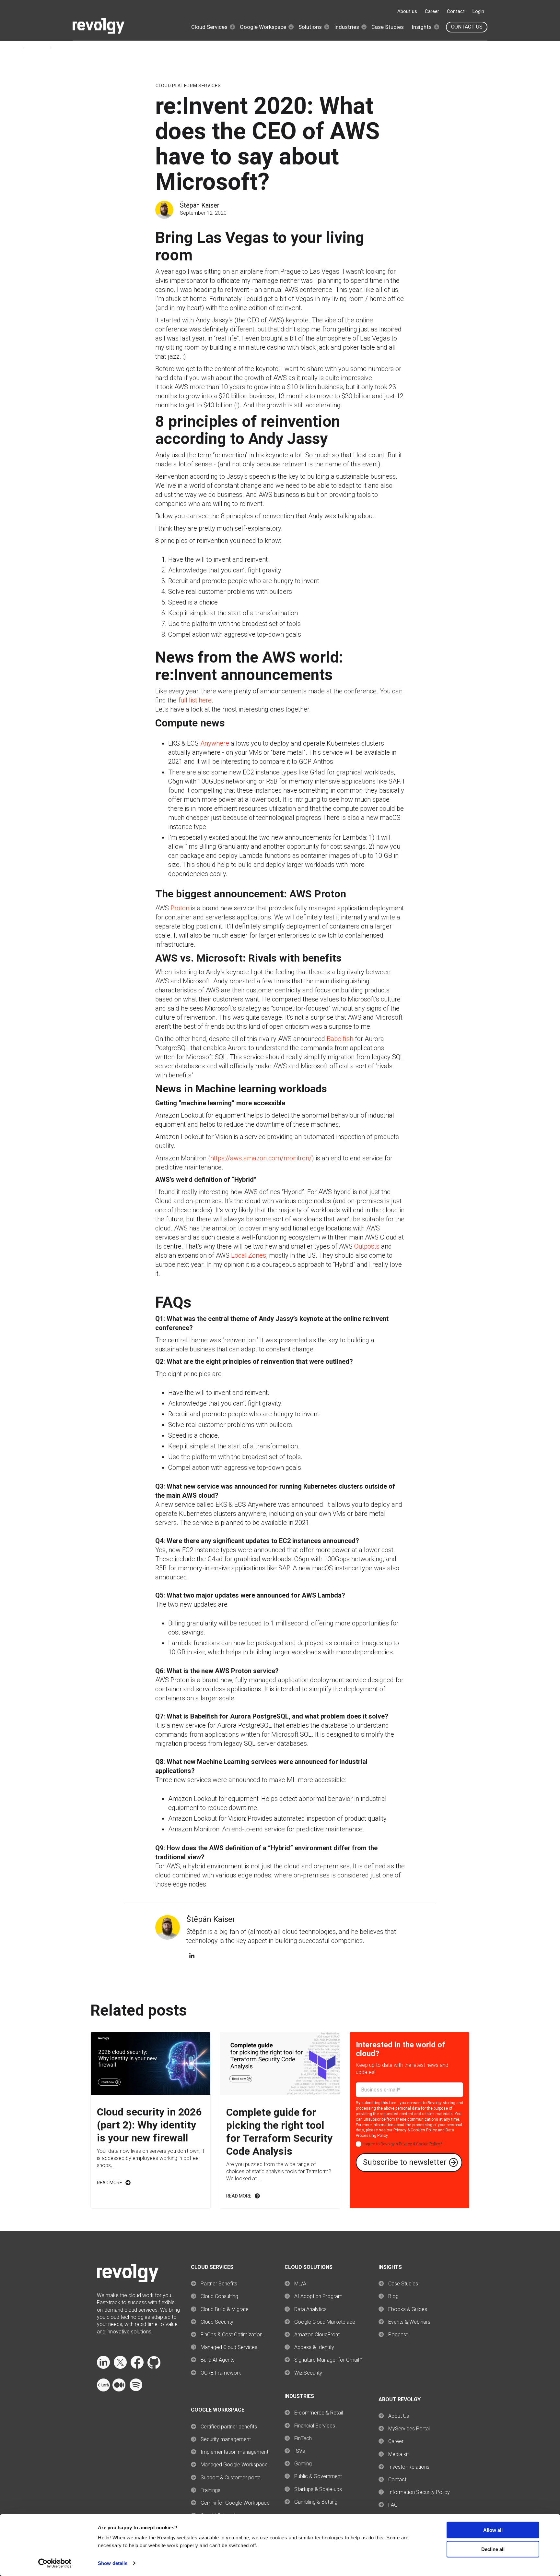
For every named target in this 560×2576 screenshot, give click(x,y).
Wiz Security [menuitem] (308, 2373)
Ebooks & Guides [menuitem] (408, 2309)
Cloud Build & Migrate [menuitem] (225, 2309)
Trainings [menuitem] (210, 2490)
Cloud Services (209, 27)
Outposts (367, 1246)
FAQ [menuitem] (393, 2505)
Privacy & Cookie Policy (419, 2144)
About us (407, 11)
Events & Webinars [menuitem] (409, 2322)
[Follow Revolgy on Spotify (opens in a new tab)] (136, 2390)
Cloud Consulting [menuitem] (219, 2296)
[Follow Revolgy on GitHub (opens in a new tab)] (154, 2367)
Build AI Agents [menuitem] (218, 2360)
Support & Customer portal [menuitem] (231, 2478)
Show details (113, 2563)
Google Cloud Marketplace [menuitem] (325, 2322)
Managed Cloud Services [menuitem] (229, 2347)
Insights (422, 27)
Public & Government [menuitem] (318, 2476)
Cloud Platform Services (188, 86)
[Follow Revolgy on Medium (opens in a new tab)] (119, 2390)
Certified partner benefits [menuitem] (229, 2427)
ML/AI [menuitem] (301, 2284)
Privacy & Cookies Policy (415, 2130)
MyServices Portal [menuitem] (409, 2429)
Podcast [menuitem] (398, 2335)
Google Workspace (263, 27)
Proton (180, 908)
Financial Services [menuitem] (315, 2426)
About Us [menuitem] (399, 2416)
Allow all (493, 2530)
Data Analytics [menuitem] (310, 2309)
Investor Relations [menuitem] (409, 2467)
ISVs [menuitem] (300, 2451)
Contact (456, 11)
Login (478, 11)
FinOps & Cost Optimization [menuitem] (232, 2335)
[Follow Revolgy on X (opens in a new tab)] (120, 2367)
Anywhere (215, 743)
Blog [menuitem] (393, 2296)
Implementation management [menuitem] (234, 2452)
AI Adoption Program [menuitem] (318, 2296)
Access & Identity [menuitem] (314, 2347)
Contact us (467, 27)
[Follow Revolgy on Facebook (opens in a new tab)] (137, 2367)
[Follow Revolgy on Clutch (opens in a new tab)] (103, 2390)
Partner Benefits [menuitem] (219, 2284)
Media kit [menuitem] (398, 2454)
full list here (195, 700)
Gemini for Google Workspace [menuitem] (235, 2503)
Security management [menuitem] (226, 2439)
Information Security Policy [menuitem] (419, 2492)
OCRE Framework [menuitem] (221, 2373)
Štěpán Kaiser (200, 205)
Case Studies (388, 27)
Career (432, 11)
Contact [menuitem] (397, 2480)
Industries (347, 27)
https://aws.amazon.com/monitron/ (261, 1158)
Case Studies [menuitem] (403, 2284)
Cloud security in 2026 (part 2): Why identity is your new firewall (149, 2125)
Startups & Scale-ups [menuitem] (318, 2489)
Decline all (493, 2549)
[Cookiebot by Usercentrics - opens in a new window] (55, 2563)
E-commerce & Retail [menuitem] (319, 2413)
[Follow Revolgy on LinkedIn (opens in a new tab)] (103, 2367)
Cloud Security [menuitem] (217, 2322)
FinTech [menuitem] (303, 2438)
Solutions (310, 27)
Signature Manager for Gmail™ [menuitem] (328, 2360)
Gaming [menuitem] (303, 2464)
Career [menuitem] (396, 2441)
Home (13, 48)
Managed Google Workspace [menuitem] (234, 2465)
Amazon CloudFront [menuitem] (317, 2335)
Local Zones (249, 1255)
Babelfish (340, 1039)
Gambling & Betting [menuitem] (316, 2502)
